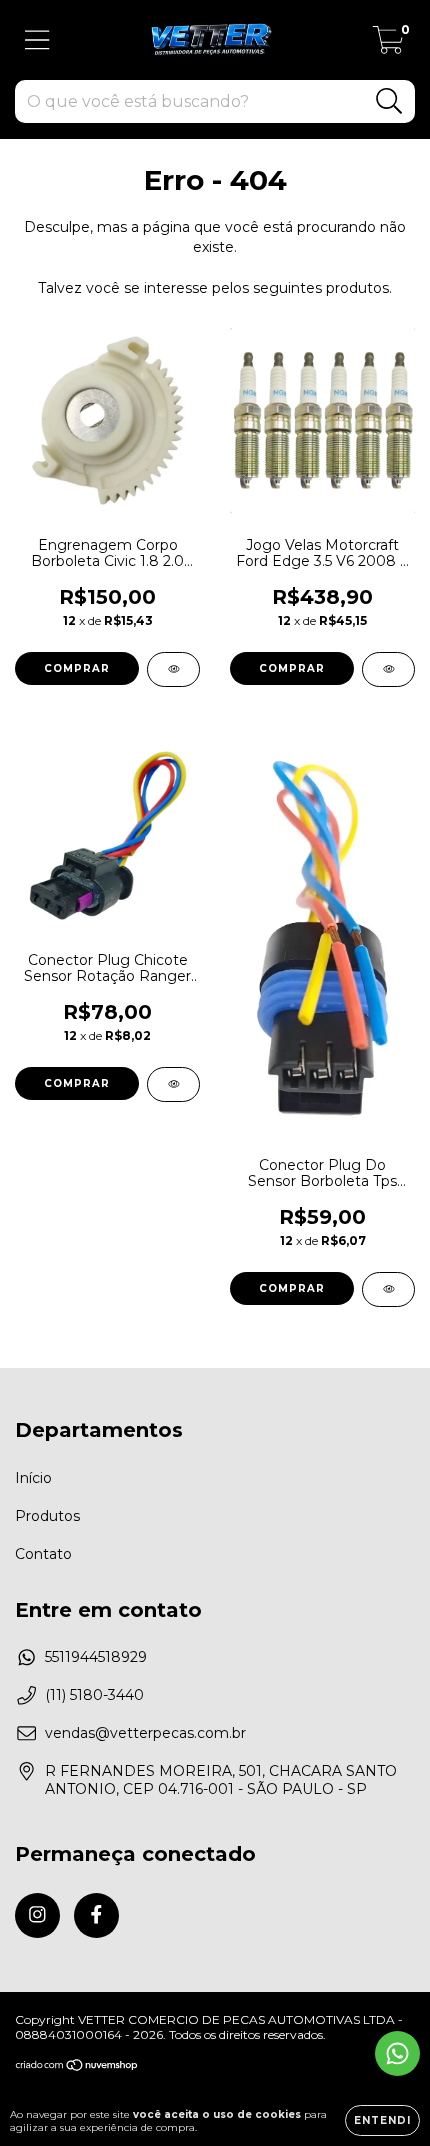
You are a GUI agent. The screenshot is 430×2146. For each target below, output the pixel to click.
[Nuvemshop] (77, 2067)
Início (33, 1478)
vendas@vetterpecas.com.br (145, 1733)
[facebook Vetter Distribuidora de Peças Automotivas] (96, 1915)
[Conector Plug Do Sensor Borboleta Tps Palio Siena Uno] (388, 1289)
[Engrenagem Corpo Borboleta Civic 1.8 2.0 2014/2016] (173, 669)
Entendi (382, 2120)
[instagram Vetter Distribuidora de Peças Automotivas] (37, 1915)
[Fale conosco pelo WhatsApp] (397, 2053)
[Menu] (37, 40)
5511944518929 (96, 1657)
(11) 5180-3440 (94, 1695)
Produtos (47, 1516)
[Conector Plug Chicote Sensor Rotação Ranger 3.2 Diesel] (173, 1084)
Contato (43, 1554)
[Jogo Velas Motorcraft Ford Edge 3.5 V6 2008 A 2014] (388, 669)
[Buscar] (389, 101)
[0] (388, 45)
